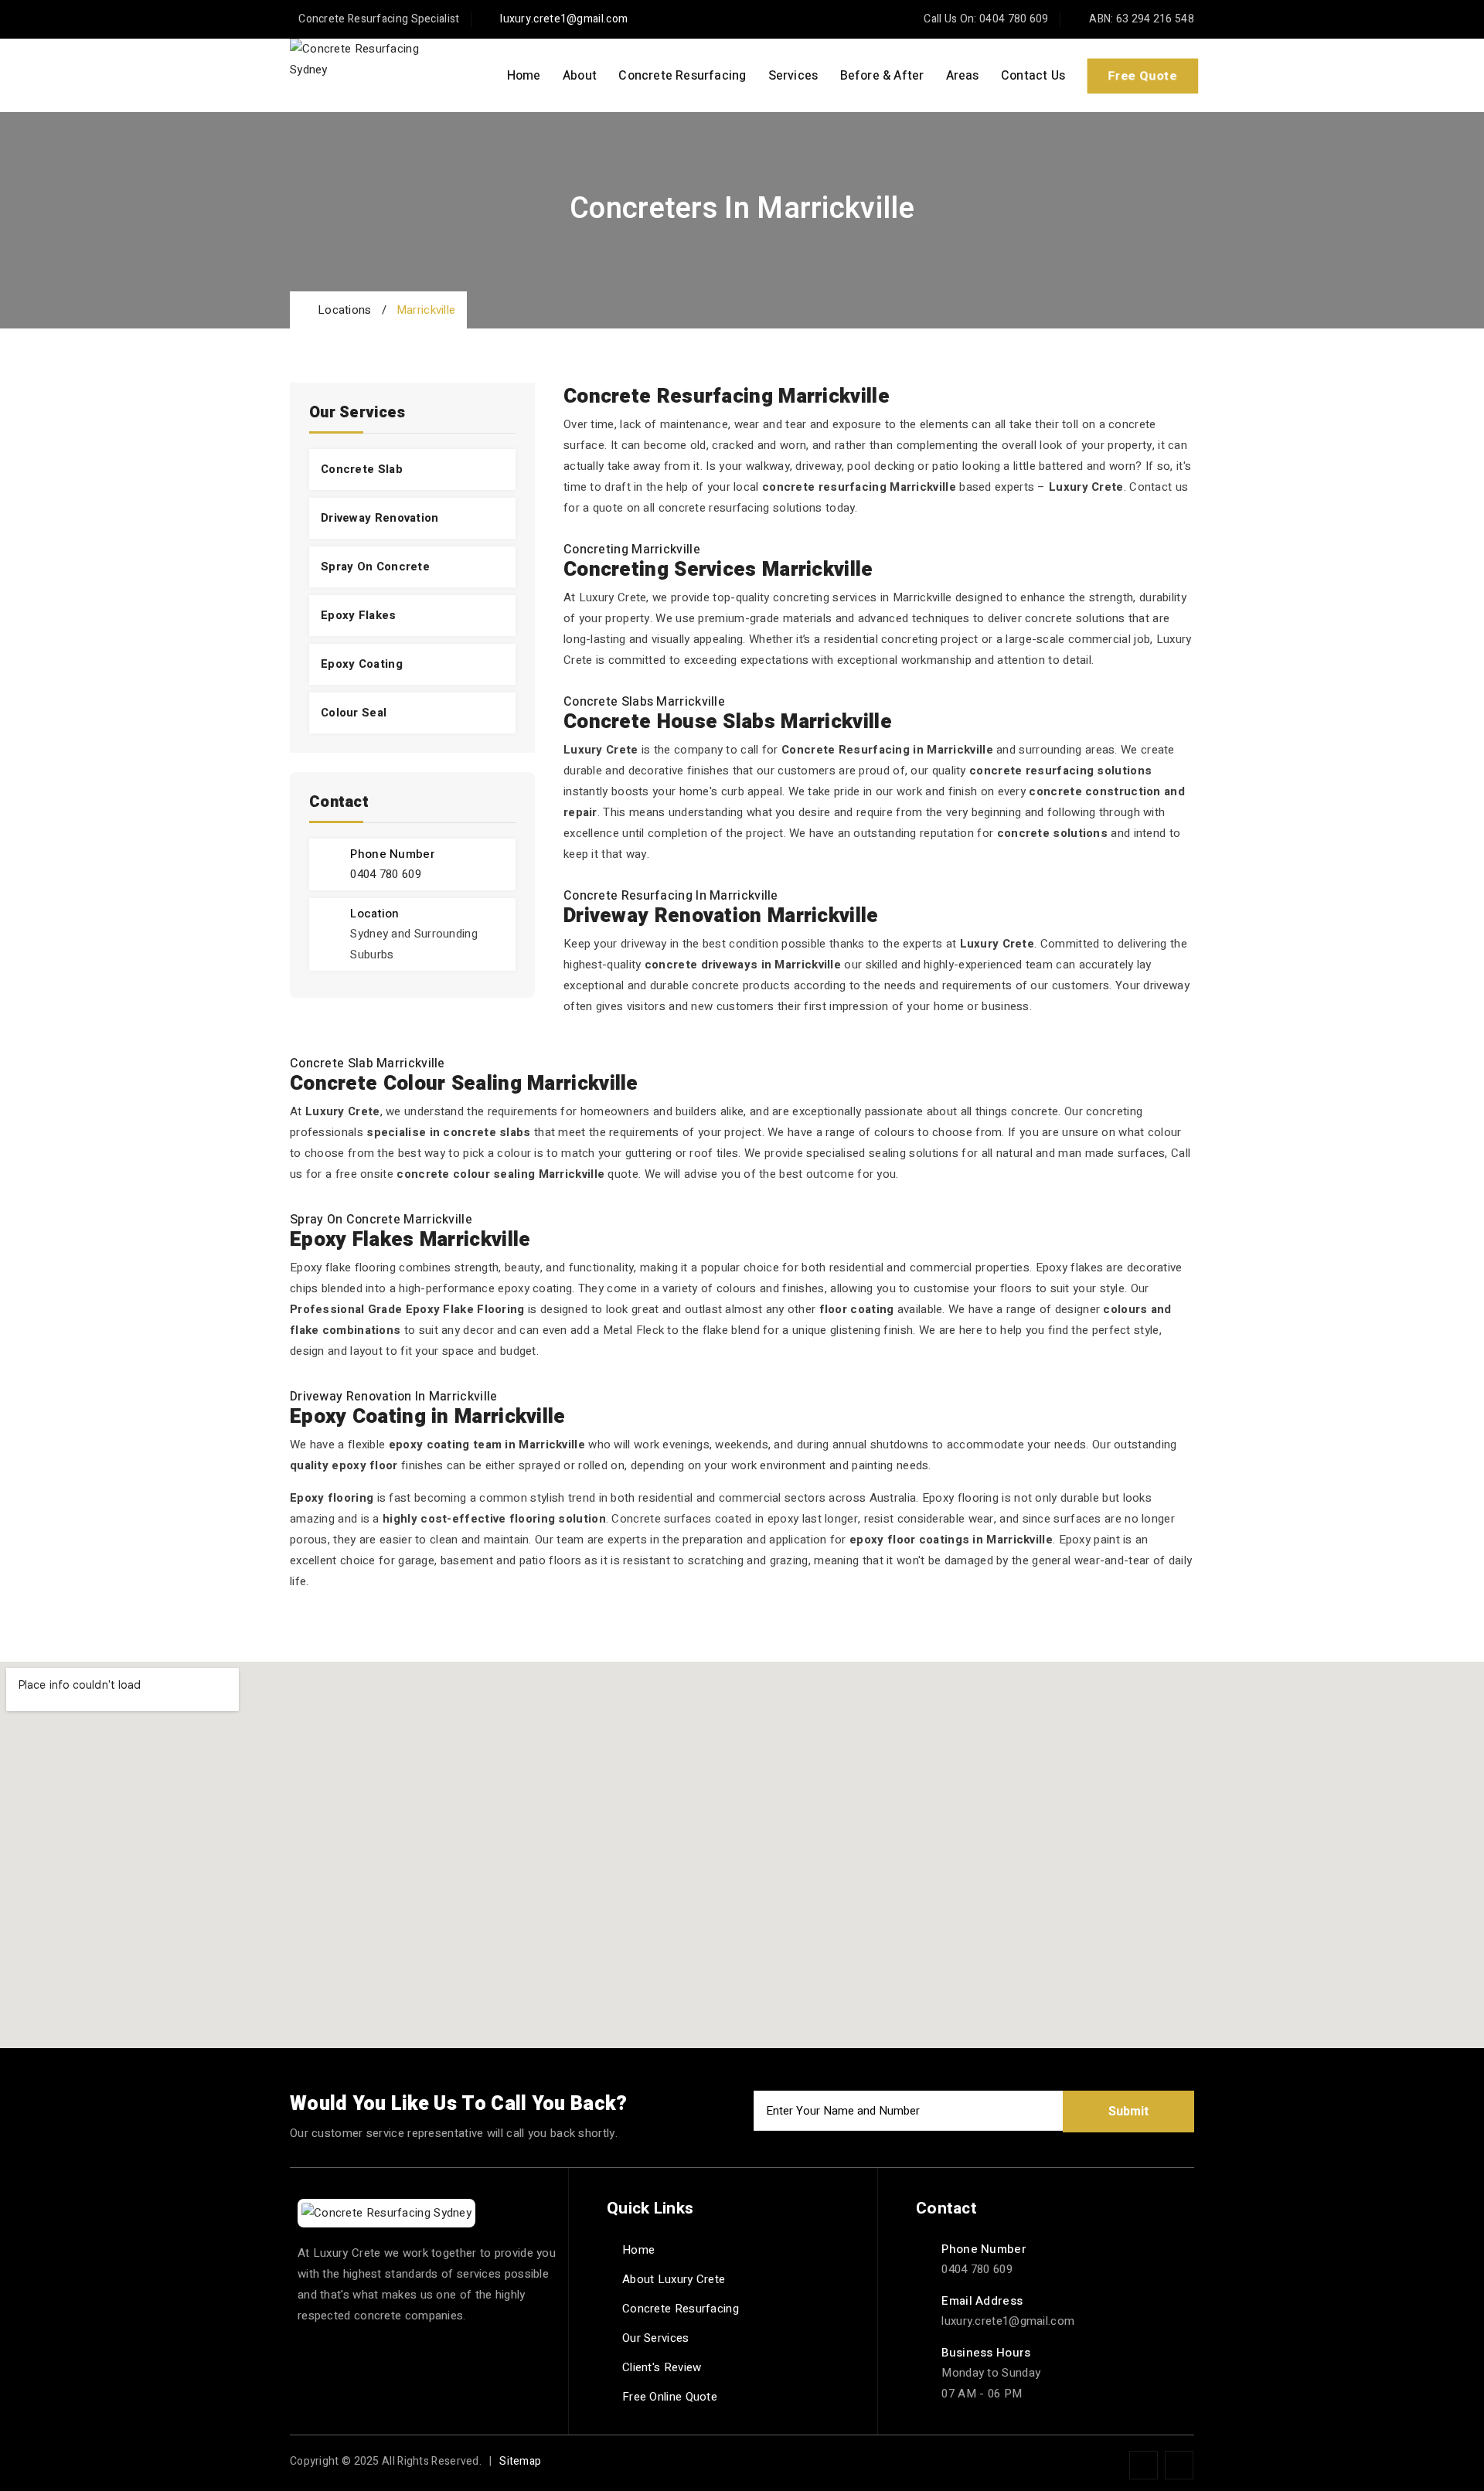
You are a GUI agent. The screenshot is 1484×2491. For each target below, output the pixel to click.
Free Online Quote (670, 2397)
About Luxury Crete (674, 2279)
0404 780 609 (386, 874)
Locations (341, 310)
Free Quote (1142, 75)
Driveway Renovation (380, 518)
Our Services (656, 2338)
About (580, 76)
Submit (1128, 2112)
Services (793, 76)
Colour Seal (354, 713)
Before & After (882, 76)
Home (524, 76)
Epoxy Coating (362, 664)
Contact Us (1033, 76)
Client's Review (662, 2367)
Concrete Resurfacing (682, 76)
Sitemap (520, 2461)
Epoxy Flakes (359, 615)
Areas (963, 76)
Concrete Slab (362, 469)
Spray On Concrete (375, 567)
